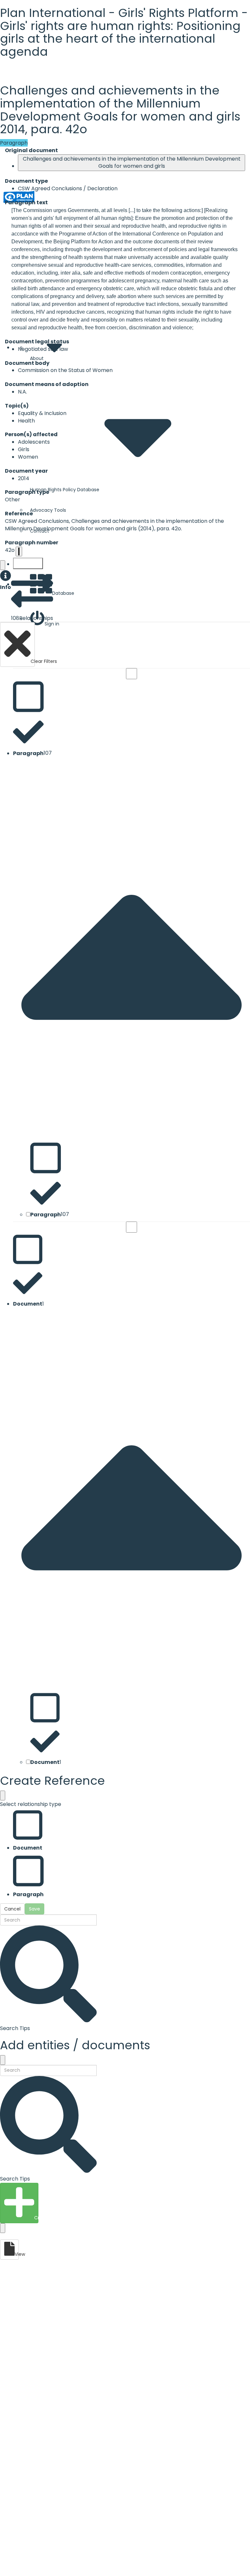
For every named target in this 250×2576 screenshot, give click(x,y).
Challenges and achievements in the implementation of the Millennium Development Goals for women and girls (132, 163)
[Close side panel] (3, 565)
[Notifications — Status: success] (19, 551)
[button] (6, 581)
